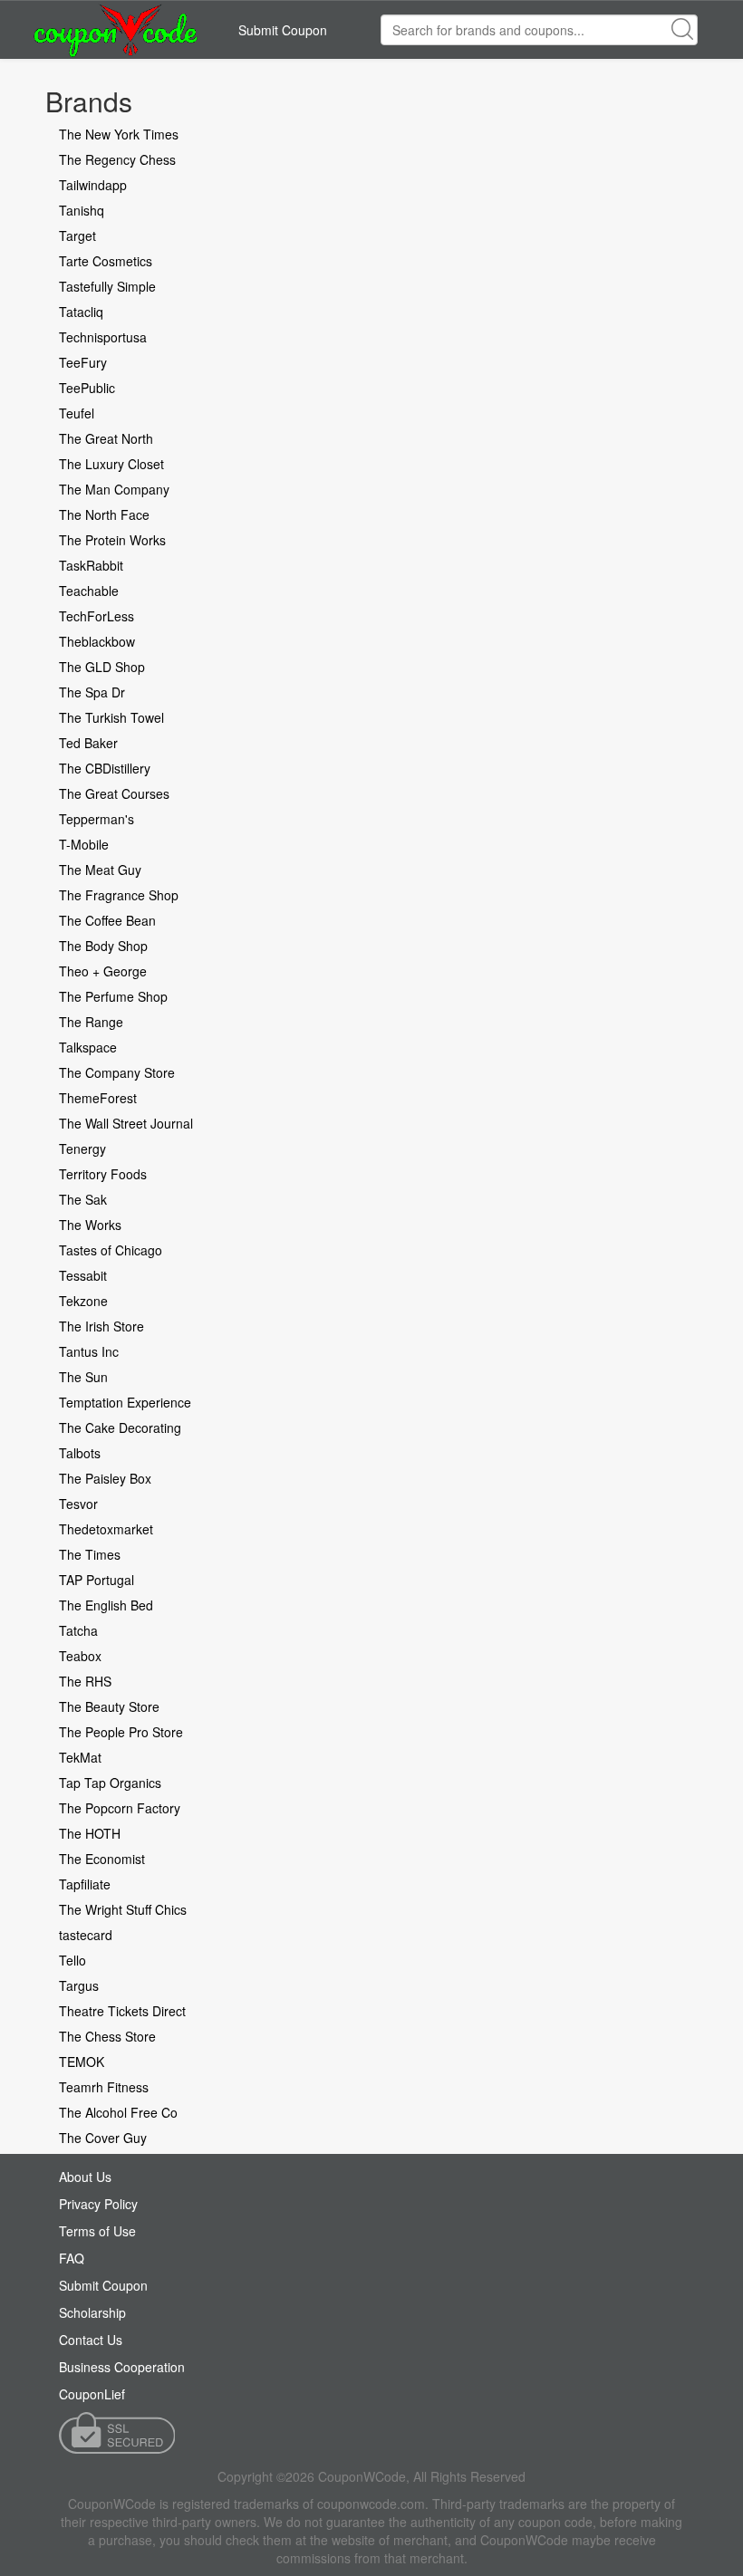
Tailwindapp (93, 185)
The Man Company (114, 489)
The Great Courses (114, 793)
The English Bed (106, 1605)
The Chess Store (107, 2036)
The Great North (106, 438)
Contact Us (91, 2340)
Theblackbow (97, 641)
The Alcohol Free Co (118, 2112)
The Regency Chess (117, 159)
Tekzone (83, 1301)
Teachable (89, 591)
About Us (85, 2177)
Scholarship (92, 2312)
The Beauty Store (109, 1706)
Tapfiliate (85, 1884)
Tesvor (78, 1504)
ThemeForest (98, 1098)
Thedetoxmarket (106, 1529)
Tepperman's (96, 819)
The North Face (104, 514)
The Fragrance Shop (119, 895)
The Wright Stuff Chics (123, 1909)
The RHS (85, 1681)
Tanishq (82, 210)
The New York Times (119, 134)
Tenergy (82, 1149)
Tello (72, 1960)
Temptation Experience (125, 1402)
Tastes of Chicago (111, 1250)
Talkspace (88, 1047)
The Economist (102, 1859)
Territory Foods (103, 1174)
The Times (90, 1554)
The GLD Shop (102, 667)
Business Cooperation (122, 2367)
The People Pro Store (121, 1732)
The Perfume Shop (113, 996)
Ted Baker (88, 743)
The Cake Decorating (120, 1427)
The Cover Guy (103, 2138)
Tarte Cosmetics (106, 261)
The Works (90, 1225)
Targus (79, 1985)
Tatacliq (81, 312)
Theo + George (103, 971)
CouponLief (92, 2394)
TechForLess (96, 616)
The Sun (83, 1377)
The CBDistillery (105, 768)
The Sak (83, 1199)
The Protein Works (112, 540)
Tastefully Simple (107, 286)
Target (77, 235)
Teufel (77, 413)
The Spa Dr (92, 692)
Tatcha (78, 1630)
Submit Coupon (283, 30)
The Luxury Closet (111, 464)
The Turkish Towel (111, 717)
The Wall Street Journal (126, 1123)
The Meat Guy (100, 870)
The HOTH (90, 1833)
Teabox (80, 1656)
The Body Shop (103, 946)
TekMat (80, 1757)
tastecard (86, 1935)
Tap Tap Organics (110, 1783)
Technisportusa (103, 337)
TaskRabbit (91, 565)
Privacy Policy (98, 2204)
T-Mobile (84, 844)
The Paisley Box (105, 1478)
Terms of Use (97, 2231)
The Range (91, 1022)
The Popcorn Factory (120, 1808)
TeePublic (87, 388)
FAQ (72, 2258)
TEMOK (82, 2062)
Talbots (80, 1453)
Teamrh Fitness (104, 2087)
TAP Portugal (96, 1580)
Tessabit (83, 1275)
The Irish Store (101, 1326)
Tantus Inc (89, 1351)
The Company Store (117, 1072)
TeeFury (83, 362)
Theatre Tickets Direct (122, 2011)
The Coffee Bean (107, 920)
